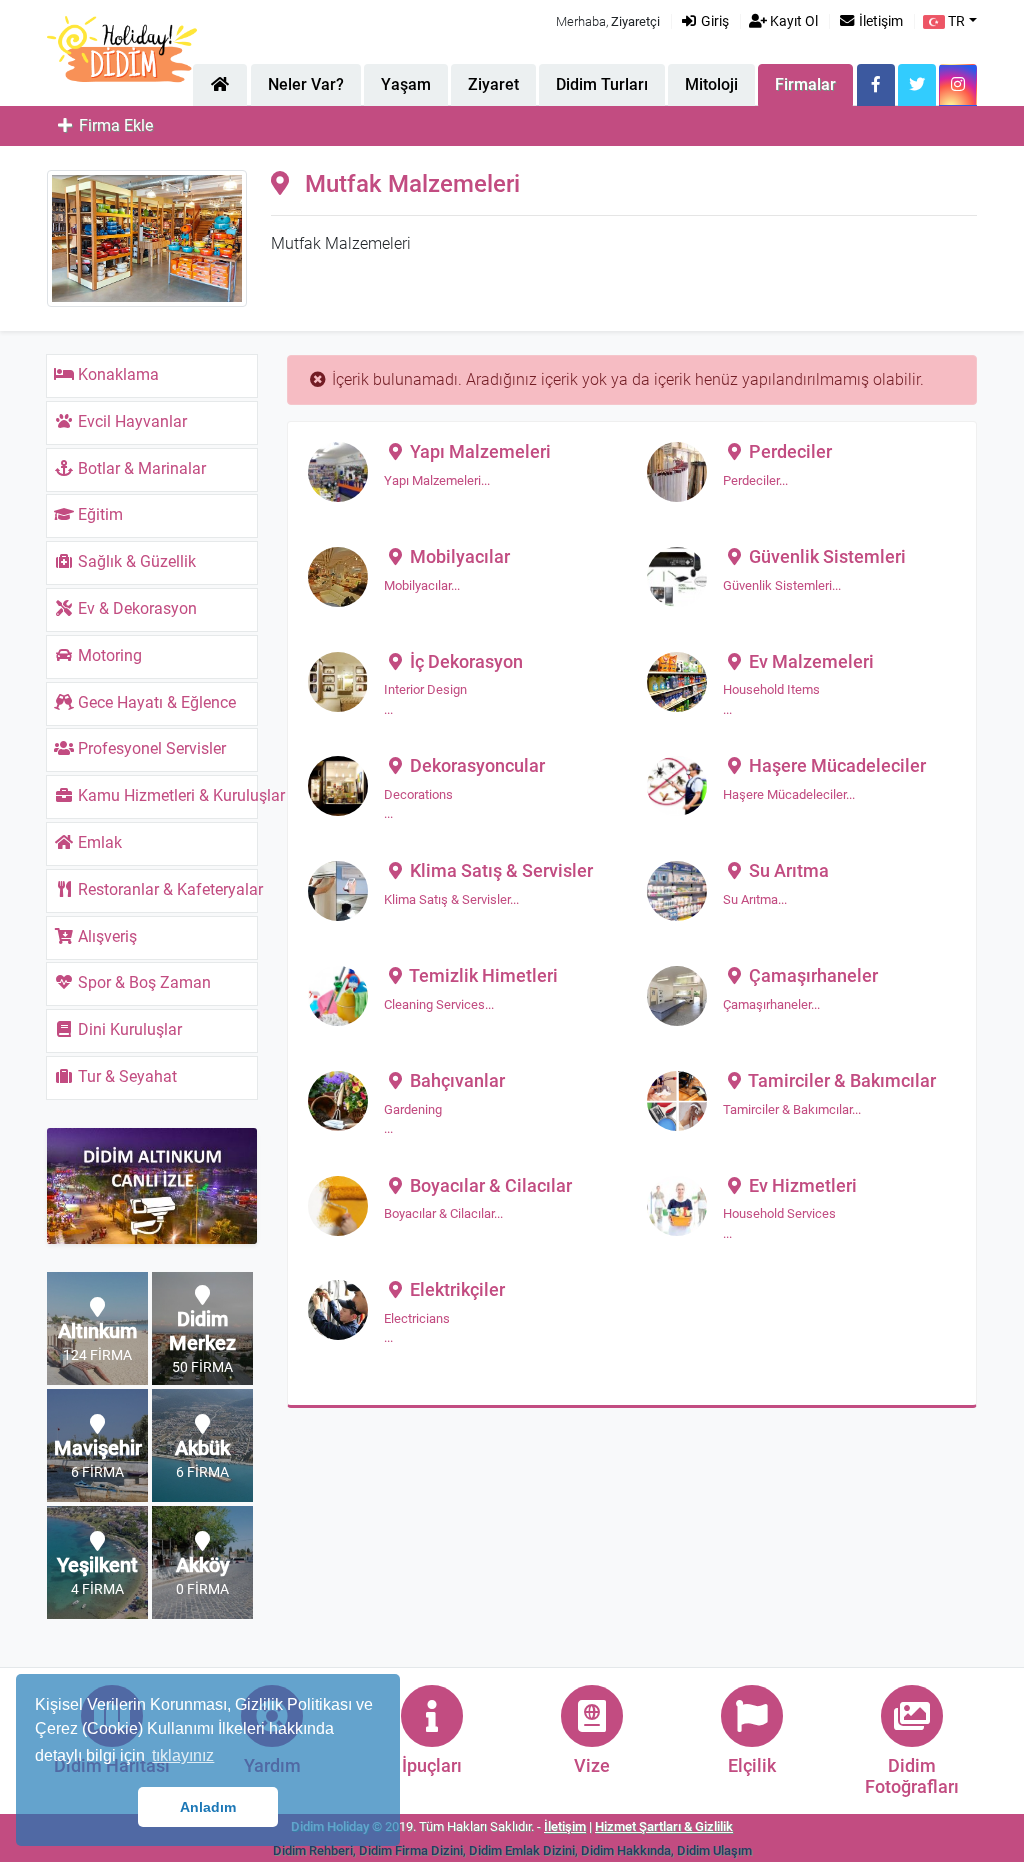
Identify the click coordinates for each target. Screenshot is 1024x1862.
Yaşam (406, 84)
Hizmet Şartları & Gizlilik (664, 1826)
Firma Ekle (114, 125)
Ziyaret (493, 84)
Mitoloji (711, 84)
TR (955, 21)
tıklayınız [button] (183, 1755)
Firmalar (805, 84)
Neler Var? (306, 84)
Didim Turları (602, 84)
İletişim (879, 21)
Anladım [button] (208, 1807)
